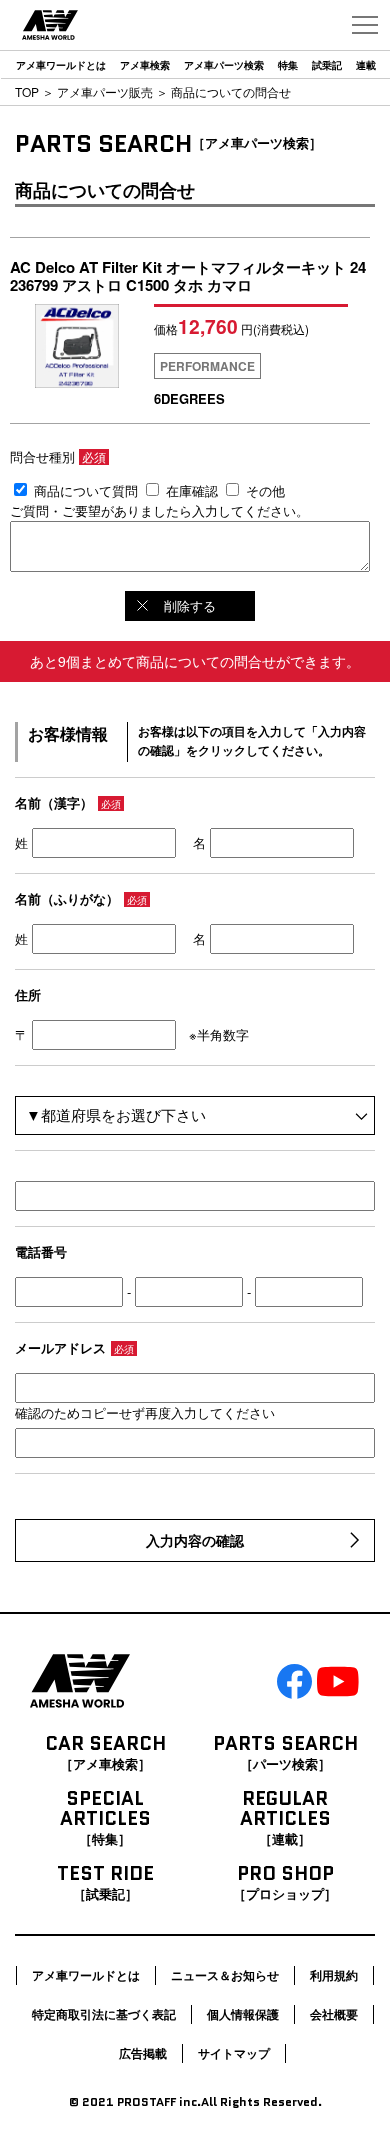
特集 (288, 65)
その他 (265, 490)
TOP (27, 91)
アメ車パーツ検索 (224, 65)
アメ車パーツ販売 (105, 91)
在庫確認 (192, 490)
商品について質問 (86, 490)
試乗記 (327, 65)
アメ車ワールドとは (61, 65)
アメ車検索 (145, 65)
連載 (366, 65)
